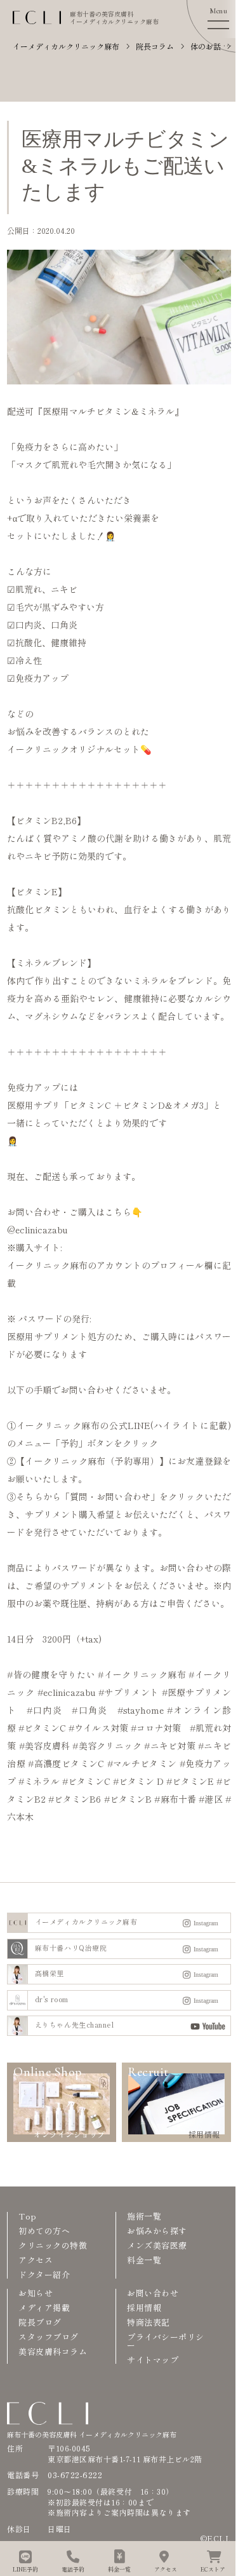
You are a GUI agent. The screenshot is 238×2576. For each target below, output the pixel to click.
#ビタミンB (128, 1799)
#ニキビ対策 (169, 1746)
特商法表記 (149, 2322)
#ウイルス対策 (98, 1728)
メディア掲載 (44, 2308)
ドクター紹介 (44, 2274)
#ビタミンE (190, 1781)
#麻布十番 (175, 1799)
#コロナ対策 (156, 1728)
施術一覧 (144, 2216)
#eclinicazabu (67, 1692)
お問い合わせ (153, 2293)
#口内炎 (44, 1710)
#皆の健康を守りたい (51, 1674)
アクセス (36, 2260)
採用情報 (144, 2308)
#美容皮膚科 (44, 1746)
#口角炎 (89, 1710)
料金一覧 (144, 2260)
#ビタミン (134, 1781)
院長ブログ (40, 2322)
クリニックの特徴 (53, 2245)
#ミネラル (39, 1781)
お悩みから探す (157, 2231)
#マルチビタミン (142, 1763)
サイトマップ (153, 2360)
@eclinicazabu (37, 1230)
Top (28, 2216)
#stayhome (141, 1710)
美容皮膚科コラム (53, 2351)
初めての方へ (44, 2231)
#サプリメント (129, 1692)
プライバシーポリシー (166, 2341)
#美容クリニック (107, 1746)
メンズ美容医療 (157, 2245)
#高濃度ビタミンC (66, 1763)
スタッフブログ (49, 2337)
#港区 (210, 1799)
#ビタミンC (42, 1728)
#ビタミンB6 (75, 1799)
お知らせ (36, 2293)
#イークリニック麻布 (142, 1674)
